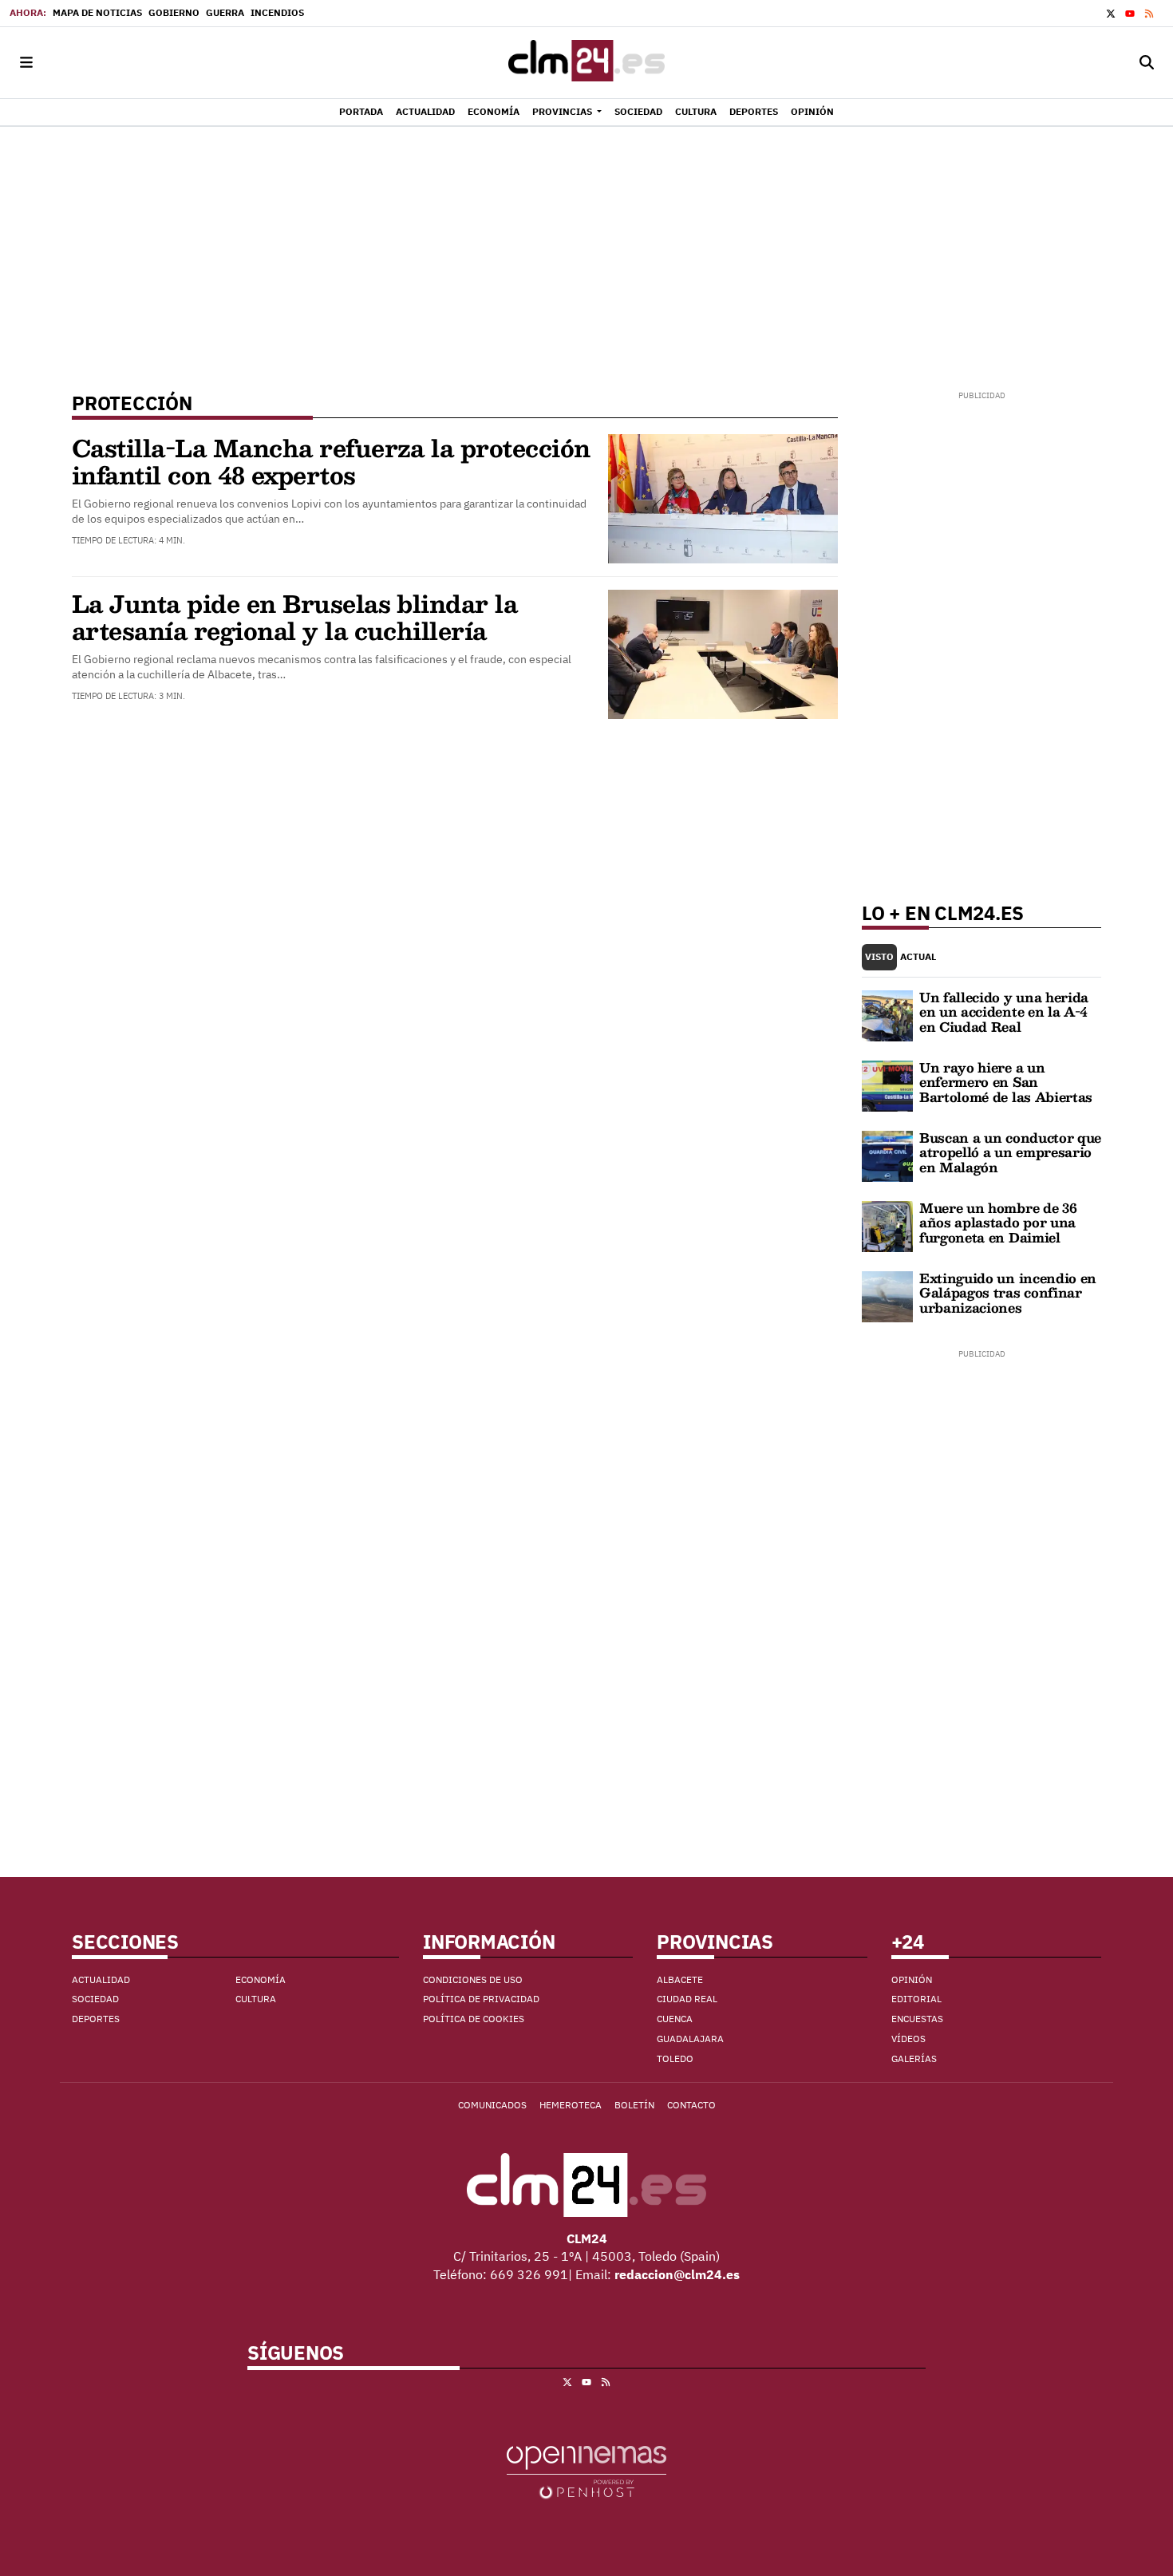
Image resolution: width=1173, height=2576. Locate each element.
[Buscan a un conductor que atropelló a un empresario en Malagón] (887, 1155)
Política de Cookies (474, 2019)
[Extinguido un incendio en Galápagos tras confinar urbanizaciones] (887, 1295)
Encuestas (917, 2019)
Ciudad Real (687, 1999)
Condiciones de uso (473, 1979)
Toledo (675, 2058)
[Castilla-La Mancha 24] (586, 63)
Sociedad (95, 1999)
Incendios (277, 12)
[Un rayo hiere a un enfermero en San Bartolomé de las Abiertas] (887, 1085)
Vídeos (908, 2039)
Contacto (691, 2105)
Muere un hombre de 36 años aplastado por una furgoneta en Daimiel (998, 1223)
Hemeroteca (571, 2105)
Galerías (914, 2058)
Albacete (680, 1979)
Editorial (916, 1999)
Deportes (96, 2019)
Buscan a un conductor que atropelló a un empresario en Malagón (1010, 1152)
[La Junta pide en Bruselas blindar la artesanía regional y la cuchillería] (723, 653)
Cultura (256, 1999)
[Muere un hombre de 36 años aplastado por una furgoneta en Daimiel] (887, 1225)
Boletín (634, 2105)
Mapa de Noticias (97, 12)
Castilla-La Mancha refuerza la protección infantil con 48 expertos (331, 461)
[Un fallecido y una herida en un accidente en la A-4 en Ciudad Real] (887, 1014)
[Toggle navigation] (26, 63)
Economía (261, 1979)
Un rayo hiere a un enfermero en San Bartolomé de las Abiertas (1006, 1082)
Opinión (912, 1979)
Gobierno (174, 12)
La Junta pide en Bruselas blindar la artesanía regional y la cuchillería (294, 616)
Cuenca (675, 2019)
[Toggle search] (1147, 63)
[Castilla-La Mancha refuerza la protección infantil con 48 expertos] (723, 497)
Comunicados (492, 2105)
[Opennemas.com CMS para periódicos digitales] (586, 2471)
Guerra (225, 12)
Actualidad (101, 1979)
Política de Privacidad (481, 1999)
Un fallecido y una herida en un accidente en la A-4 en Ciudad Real (1004, 1012)
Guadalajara (690, 2039)
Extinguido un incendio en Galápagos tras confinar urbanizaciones (1008, 1293)
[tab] (879, 957)
